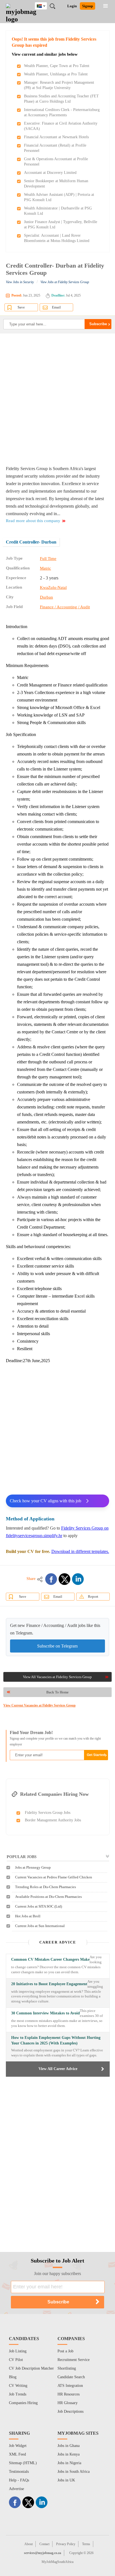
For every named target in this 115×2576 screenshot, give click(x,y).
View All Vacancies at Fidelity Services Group (57, 1677)
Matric (45, 568)
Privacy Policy (66, 2544)
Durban (46, 597)
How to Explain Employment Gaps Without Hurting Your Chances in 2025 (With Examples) (56, 2040)
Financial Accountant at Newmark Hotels (56, 137)
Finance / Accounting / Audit (65, 607)
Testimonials (19, 2472)
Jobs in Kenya (69, 2454)
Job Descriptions (70, 2411)
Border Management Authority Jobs (53, 1820)
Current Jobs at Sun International (40, 1926)
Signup (88, 6)
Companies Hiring (23, 2403)
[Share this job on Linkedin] (78, 1579)
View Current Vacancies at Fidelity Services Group (39, 1705)
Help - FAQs (19, 2480)
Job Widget (18, 2446)
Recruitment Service (74, 2360)
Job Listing (18, 2351)
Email (56, 307)
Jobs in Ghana (69, 2446)
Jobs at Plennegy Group (33, 1867)
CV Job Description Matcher (31, 2368)
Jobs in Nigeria (69, 2463)
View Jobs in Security (20, 282)
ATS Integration (70, 2386)
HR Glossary (68, 2403)
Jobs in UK (66, 2480)
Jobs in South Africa (74, 2472)
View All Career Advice (58, 2069)
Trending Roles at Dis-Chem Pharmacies (45, 1887)
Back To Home (57, 1692)
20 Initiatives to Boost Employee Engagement (49, 1984)
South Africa (45, 6)
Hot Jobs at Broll (28, 1916)
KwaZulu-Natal (53, 587)
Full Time (48, 559)
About (28, 2544)
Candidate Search (71, 2377)
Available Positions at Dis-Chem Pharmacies (48, 1897)
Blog (13, 2377)
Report (93, 1596)
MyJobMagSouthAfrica (57, 2562)
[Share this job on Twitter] (64, 1579)
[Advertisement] (57, 399)
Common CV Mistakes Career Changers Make (50, 1959)
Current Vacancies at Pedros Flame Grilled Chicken (54, 1877)
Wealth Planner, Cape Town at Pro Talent (57, 66)
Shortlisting (67, 2368)
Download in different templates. (80, 1551)
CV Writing (18, 2386)
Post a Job (65, 2351)
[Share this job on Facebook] (51, 1579)
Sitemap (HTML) (23, 2463)
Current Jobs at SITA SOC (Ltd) (39, 1906)
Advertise (16, 2489)
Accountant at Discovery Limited (50, 173)
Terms (86, 2544)
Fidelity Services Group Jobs (48, 1813)
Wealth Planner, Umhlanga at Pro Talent (56, 74)
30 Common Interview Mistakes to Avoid (45, 2013)
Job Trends (18, 2394)
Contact (44, 2544)
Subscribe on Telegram (57, 1646)
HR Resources (69, 2394)
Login (72, 6)
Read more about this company (33, 521)
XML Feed (17, 2454)
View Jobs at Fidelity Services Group (65, 282)
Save (21, 307)
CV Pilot (16, 2360)
